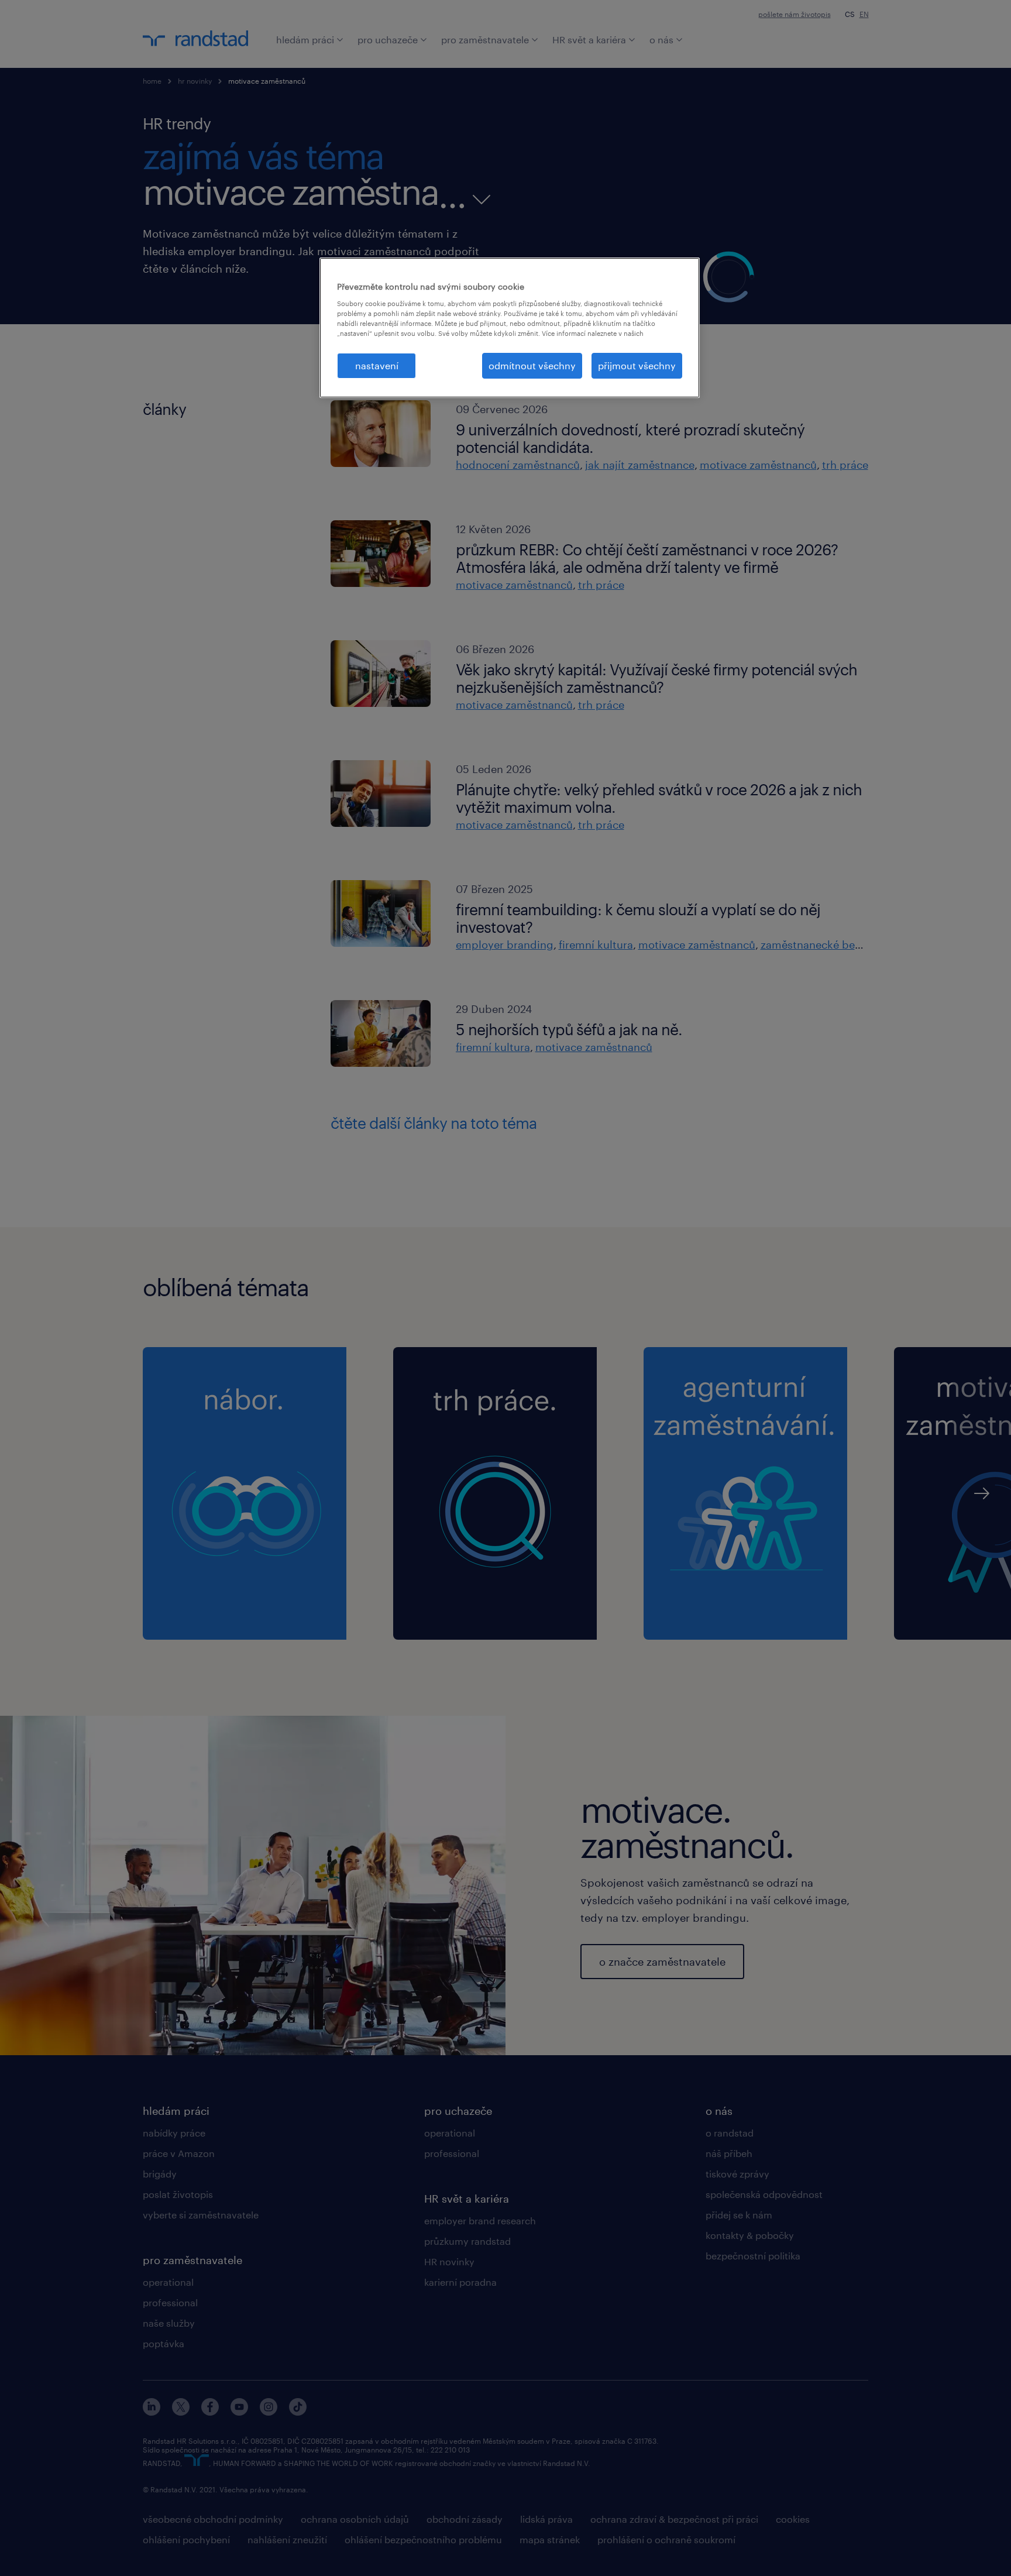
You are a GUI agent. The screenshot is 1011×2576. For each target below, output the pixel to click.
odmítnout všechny (532, 365)
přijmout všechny (637, 365)
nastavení (377, 365)
